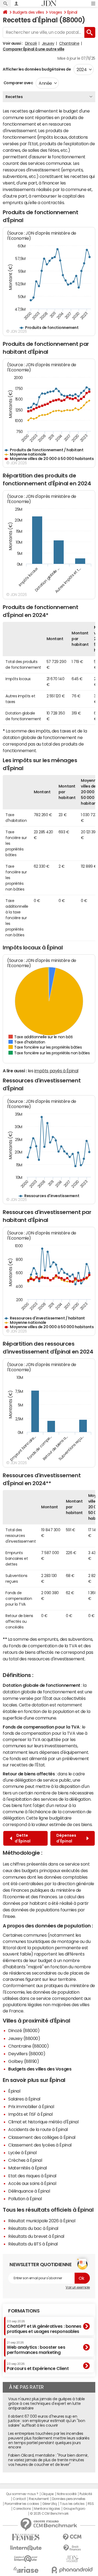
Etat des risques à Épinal (32, 2176)
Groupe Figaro (74, 2509)
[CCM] (72, 2537)
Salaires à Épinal (24, 2099)
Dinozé (31, 43)
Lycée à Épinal (22, 2153)
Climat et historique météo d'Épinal (43, 2122)
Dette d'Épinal (23, 1838)
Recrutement (39, 2499)
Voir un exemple (78, 2287)
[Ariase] (26, 2570)
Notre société (67, 2494)
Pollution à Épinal (25, 2199)
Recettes (14, 97)
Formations (24, 2311)
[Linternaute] (26, 2548)
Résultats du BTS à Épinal (33, 2244)
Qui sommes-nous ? (22, 2494)
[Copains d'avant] (26, 2559)
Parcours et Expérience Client (38, 2366)
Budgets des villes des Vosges (40, 2069)
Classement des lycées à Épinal (40, 2145)
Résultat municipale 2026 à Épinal (42, 2221)
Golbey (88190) (24, 2061)
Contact (19, 2499)
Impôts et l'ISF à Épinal (30, 2114)
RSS (91, 2504)
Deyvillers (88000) (27, 2054)
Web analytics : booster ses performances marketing (36, 2348)
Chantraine (69, 43)
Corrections (22, 2509)
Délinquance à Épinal (29, 2191)
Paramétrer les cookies (22, 2504)
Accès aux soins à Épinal (32, 2183)
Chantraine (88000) (28, 2046)
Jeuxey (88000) (24, 2038)
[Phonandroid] (72, 2570)
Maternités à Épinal (27, 2168)
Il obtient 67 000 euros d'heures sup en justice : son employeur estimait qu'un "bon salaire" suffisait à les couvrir (47, 2421)
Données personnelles (69, 2499)
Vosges (55, 12)
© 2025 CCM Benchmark (49, 2514)
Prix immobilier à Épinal (31, 2106)
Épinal (72, 12)
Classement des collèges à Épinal (42, 2137)
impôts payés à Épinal (56, 1071)
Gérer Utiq (50, 2504)
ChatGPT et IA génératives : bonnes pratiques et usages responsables (44, 2327)
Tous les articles (72, 2504)
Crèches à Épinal (25, 2160)
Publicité (86, 2494)
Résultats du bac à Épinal (33, 2228)
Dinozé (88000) (24, 2030)
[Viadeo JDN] (72, 2559)
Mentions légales (47, 2509)
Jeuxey (48, 43)
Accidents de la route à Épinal (38, 2129)
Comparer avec (18, 83)
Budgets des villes (28, 12)
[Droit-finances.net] (72, 2548)
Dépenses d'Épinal (66, 1838)
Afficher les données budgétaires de (37, 69)
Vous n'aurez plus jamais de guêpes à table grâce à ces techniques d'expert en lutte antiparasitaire (47, 2404)
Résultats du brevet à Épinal (36, 2236)
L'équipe (48, 2494)
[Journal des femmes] (26, 2537)
